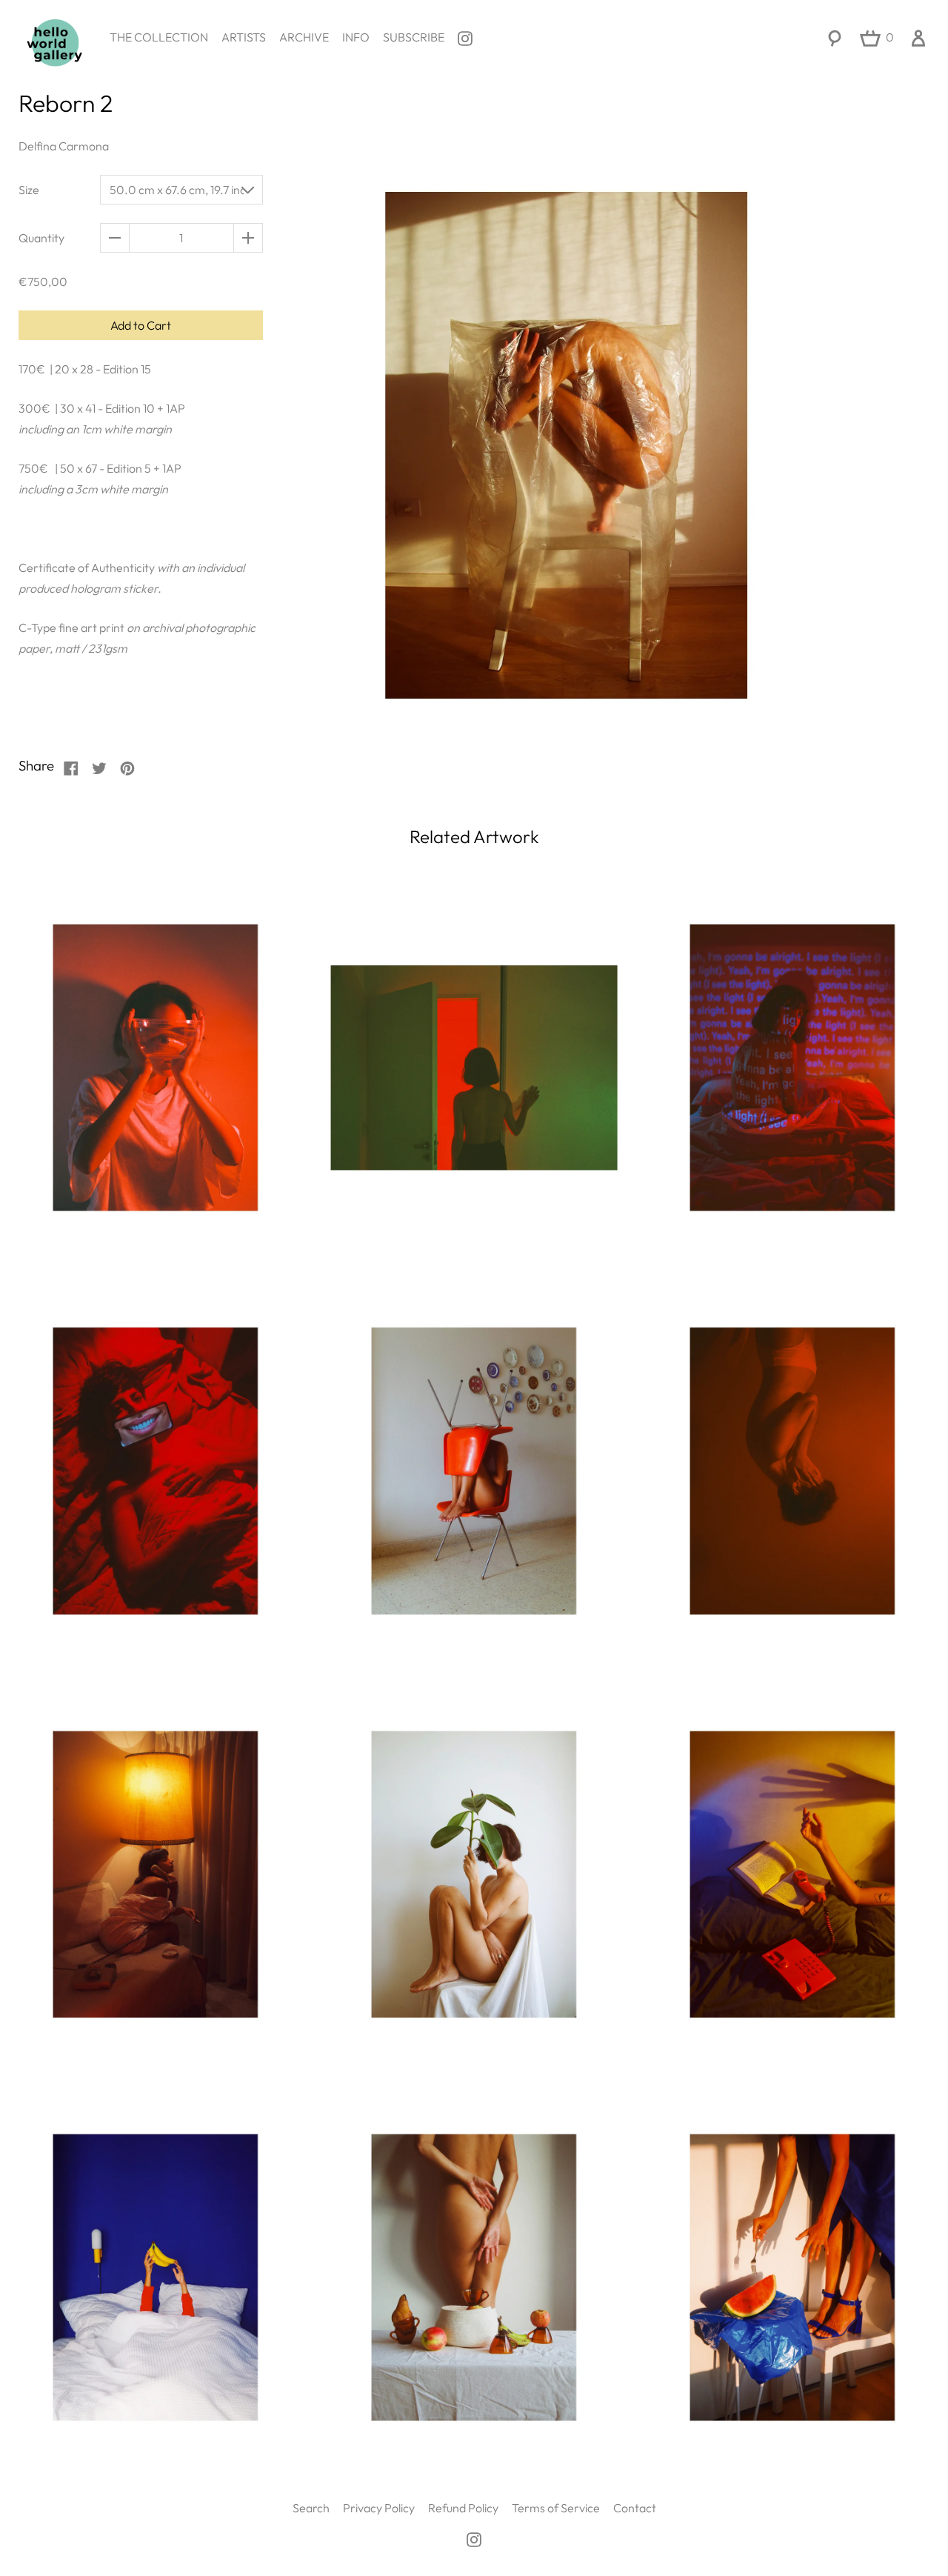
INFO (356, 37)
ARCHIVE (304, 37)
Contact (635, 2508)
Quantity (41, 238)
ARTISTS (244, 37)
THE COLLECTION (159, 37)
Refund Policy (463, 2508)
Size (29, 190)
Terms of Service (556, 2508)
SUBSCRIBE (414, 37)
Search (311, 2508)
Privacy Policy (379, 2508)
